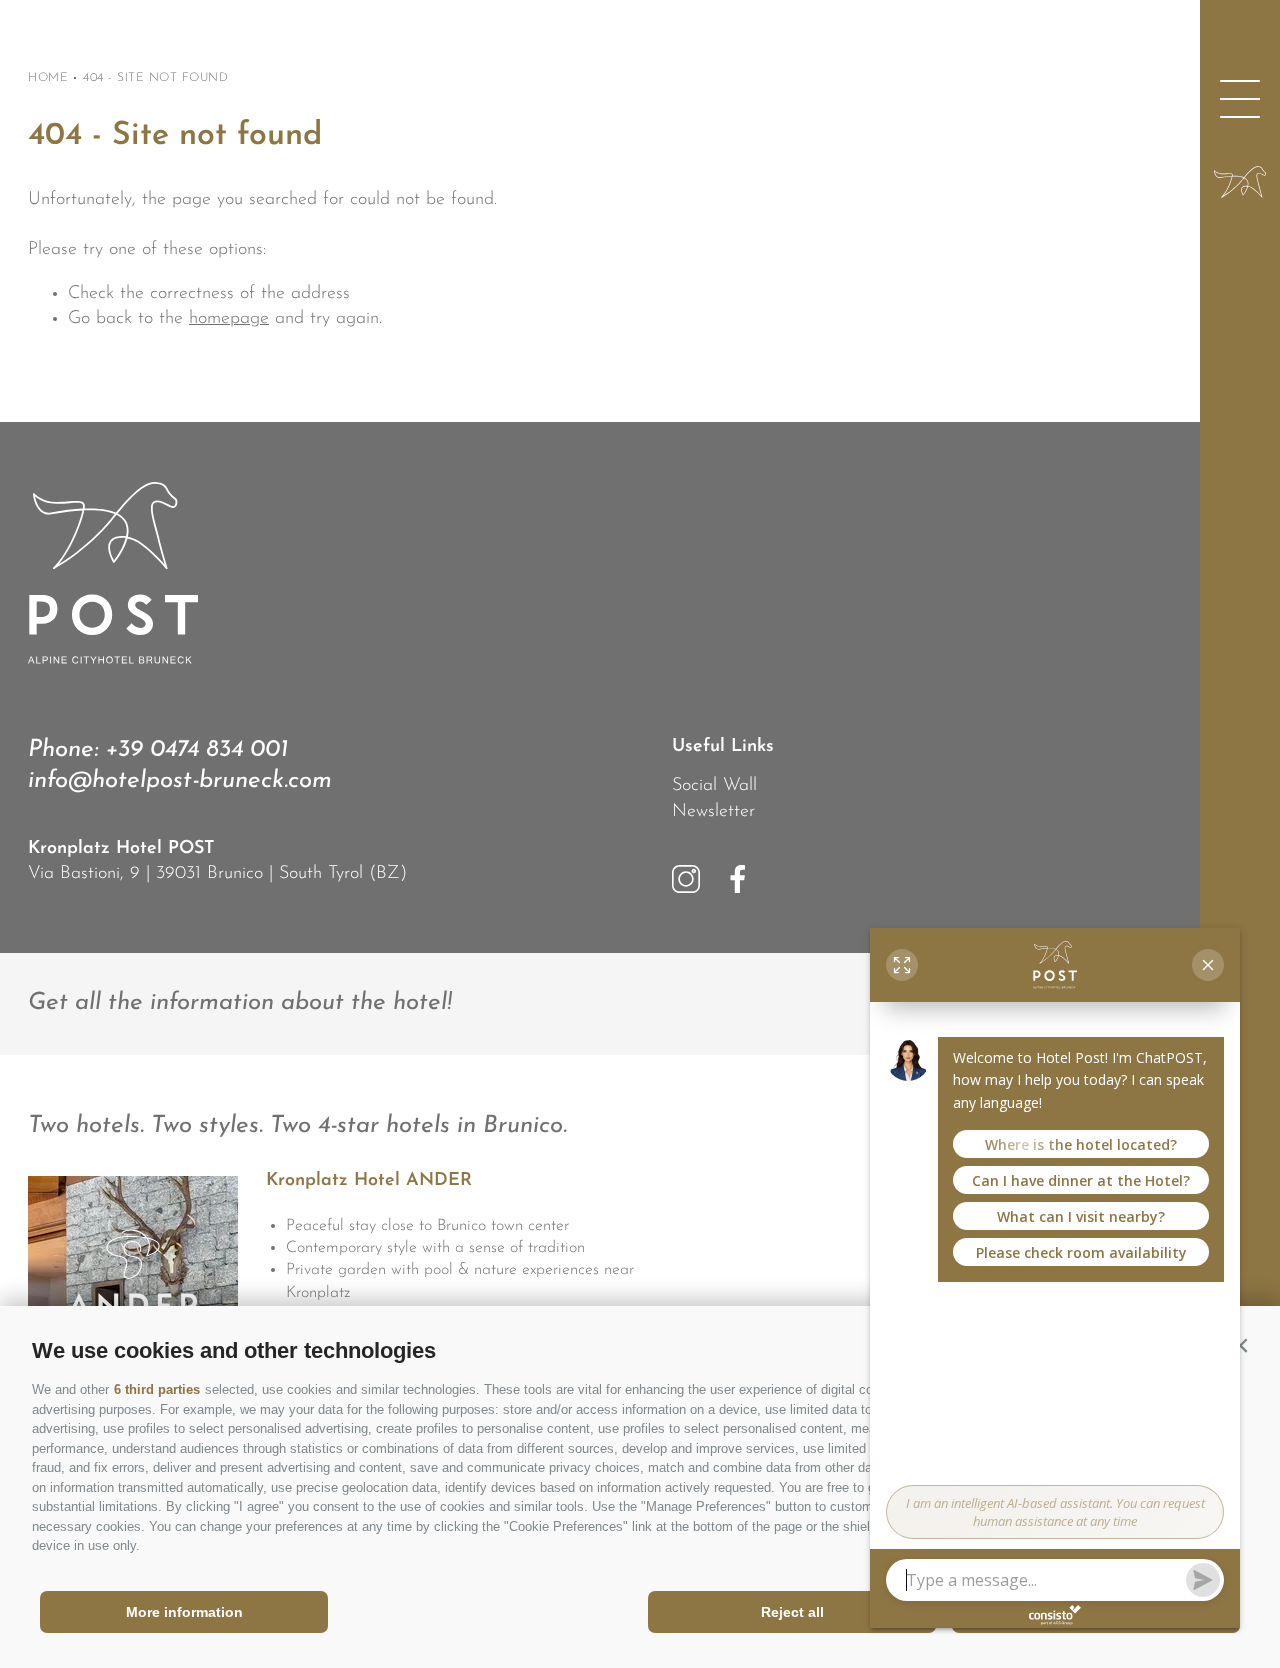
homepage (229, 319)
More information (184, 1612)
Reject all (792, 1612)
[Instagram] (686, 879)
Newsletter (713, 812)
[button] (1240, 1346)
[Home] (1240, 182)
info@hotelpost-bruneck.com (180, 781)
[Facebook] (738, 879)
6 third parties (157, 1389)
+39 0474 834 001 (196, 750)
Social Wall (714, 786)
